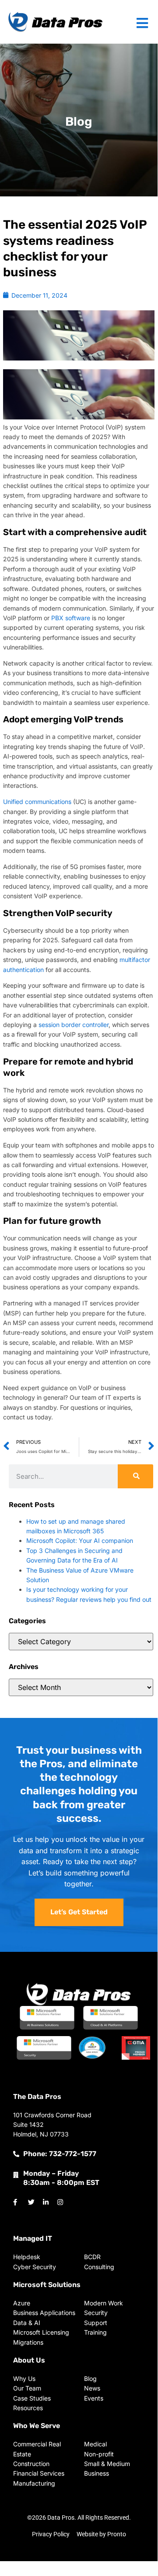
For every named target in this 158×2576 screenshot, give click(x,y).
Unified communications (37, 802)
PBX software (71, 618)
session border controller (74, 1025)
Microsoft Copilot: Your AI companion (80, 1540)
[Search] (135, 1476)
